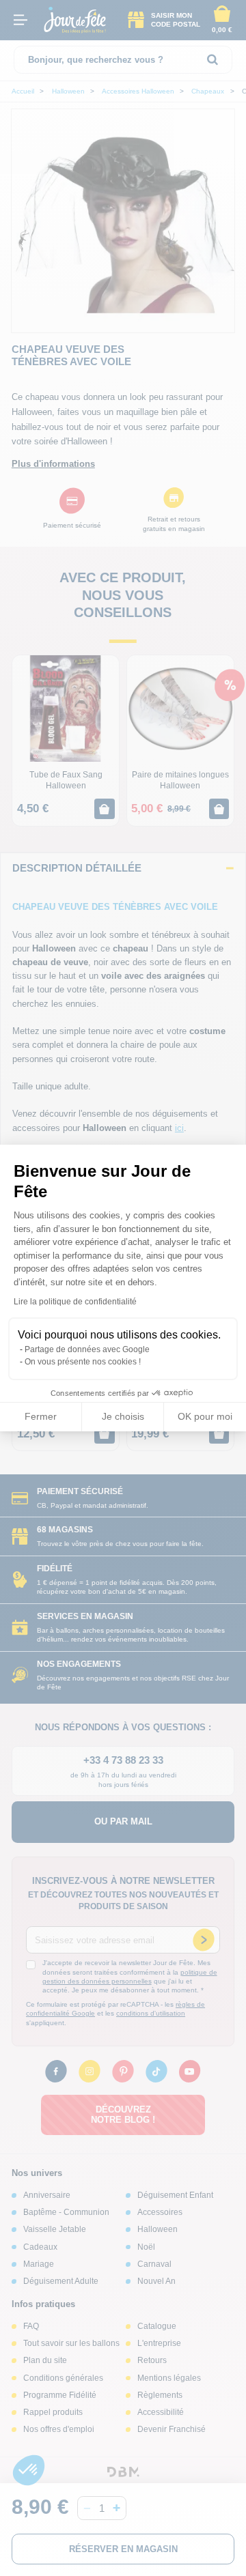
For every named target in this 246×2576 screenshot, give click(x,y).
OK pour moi (205, 1416)
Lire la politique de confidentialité (75, 1302)
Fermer (41, 1416)
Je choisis (123, 1416)
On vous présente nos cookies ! (83, 1362)
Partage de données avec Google (87, 1349)
